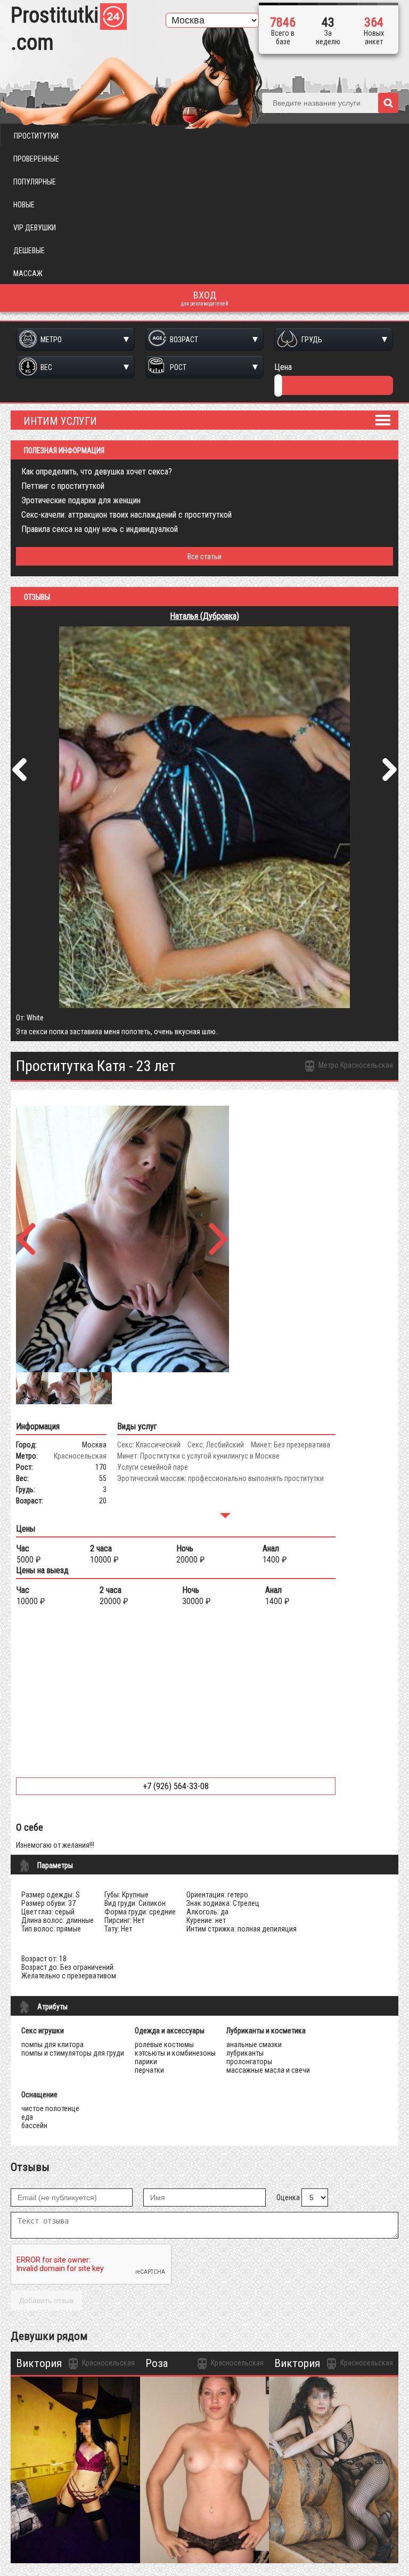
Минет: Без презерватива (291, 1445)
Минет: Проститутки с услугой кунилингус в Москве (198, 1456)
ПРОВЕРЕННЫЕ (36, 159)
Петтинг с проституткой (63, 486)
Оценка (288, 2197)
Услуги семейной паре (153, 1467)
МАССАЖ (28, 273)
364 (374, 22)
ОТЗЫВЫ (37, 597)
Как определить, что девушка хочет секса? (97, 472)
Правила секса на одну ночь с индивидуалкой (100, 529)
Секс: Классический (149, 1445)
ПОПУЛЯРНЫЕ (35, 182)
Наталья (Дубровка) (204, 616)
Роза (157, 2363)
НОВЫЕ (24, 205)
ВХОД (205, 298)
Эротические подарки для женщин (81, 500)
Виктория (39, 2363)
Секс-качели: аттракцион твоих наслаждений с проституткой (126, 515)
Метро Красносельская (355, 1065)
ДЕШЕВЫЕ (29, 251)
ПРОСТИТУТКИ (36, 136)
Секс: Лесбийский (216, 1445)
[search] (388, 103)
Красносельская (80, 1456)
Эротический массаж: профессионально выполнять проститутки (220, 1478)
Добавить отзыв (46, 2300)
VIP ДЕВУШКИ (35, 228)
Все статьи (204, 557)
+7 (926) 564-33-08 (176, 1786)
